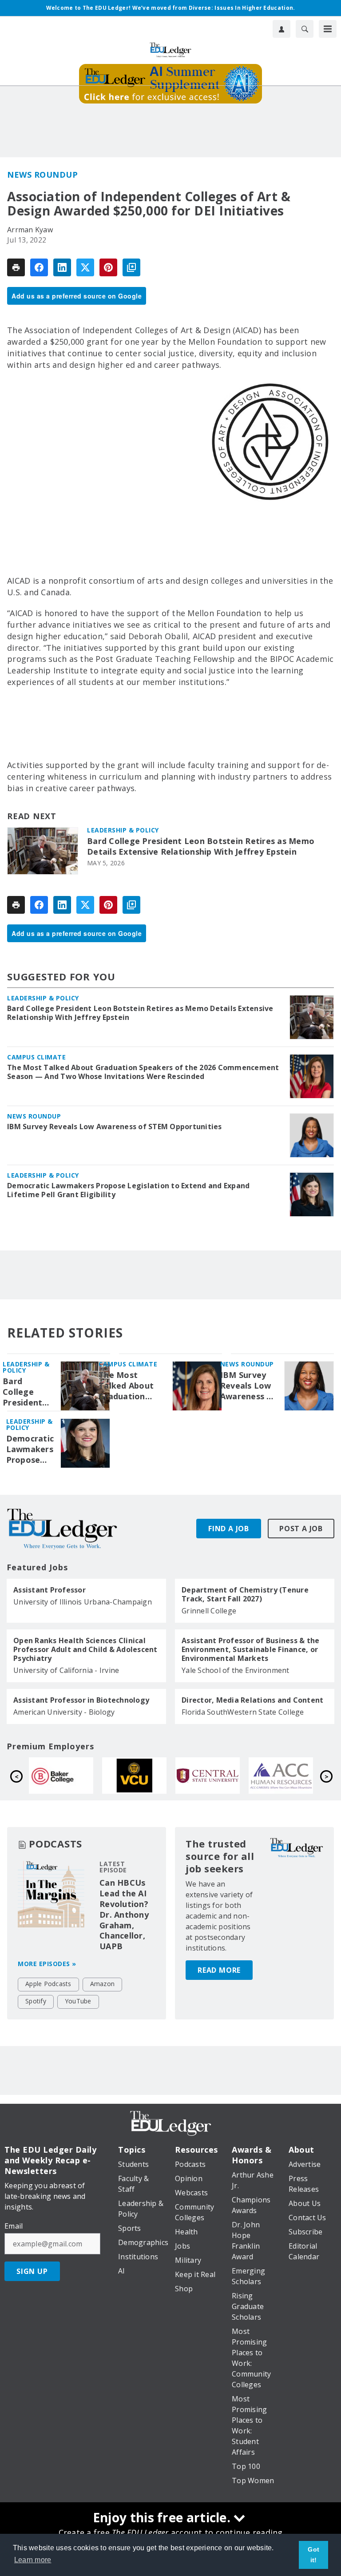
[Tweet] (85, 267)
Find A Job (229, 1529)
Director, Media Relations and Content (252, 1700)
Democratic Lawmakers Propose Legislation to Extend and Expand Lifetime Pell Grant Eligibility (128, 1190)
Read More (219, 1970)
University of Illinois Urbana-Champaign (83, 1602)
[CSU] (212, 1776)
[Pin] (108, 267)
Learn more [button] (33, 2560)
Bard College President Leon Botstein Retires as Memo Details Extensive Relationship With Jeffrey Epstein (201, 846)
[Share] (39, 267)
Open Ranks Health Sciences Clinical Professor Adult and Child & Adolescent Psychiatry (85, 1649)
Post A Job (301, 1529)
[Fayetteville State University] (285, 1776)
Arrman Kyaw (30, 230)
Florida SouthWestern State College (243, 1712)
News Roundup (42, 175)
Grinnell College (209, 1611)
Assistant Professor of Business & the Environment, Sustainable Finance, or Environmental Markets (250, 1649)
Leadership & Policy (123, 830)
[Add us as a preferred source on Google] (131, 267)
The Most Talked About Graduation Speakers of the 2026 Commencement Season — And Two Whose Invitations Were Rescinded (143, 1072)
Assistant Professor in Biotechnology (81, 1700)
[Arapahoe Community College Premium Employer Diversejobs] (139, 1776)
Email (14, 2226)
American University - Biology (64, 1712)
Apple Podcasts (48, 1984)
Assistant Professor (50, 1590)
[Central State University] (65, 1776)
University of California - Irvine (66, 1670)
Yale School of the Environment (236, 1670)
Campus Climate (36, 1057)
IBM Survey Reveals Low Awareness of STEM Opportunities (115, 1127)
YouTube (78, 2001)
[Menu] (328, 29)
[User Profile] (282, 29)
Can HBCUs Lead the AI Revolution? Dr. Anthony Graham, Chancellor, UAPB (124, 1915)
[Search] (305, 29)
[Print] (16, 267)
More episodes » (47, 1964)
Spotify (36, 2001)
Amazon (103, 1984)
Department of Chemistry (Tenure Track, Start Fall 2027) (245, 1594)
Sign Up (32, 2271)
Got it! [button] (313, 2555)
